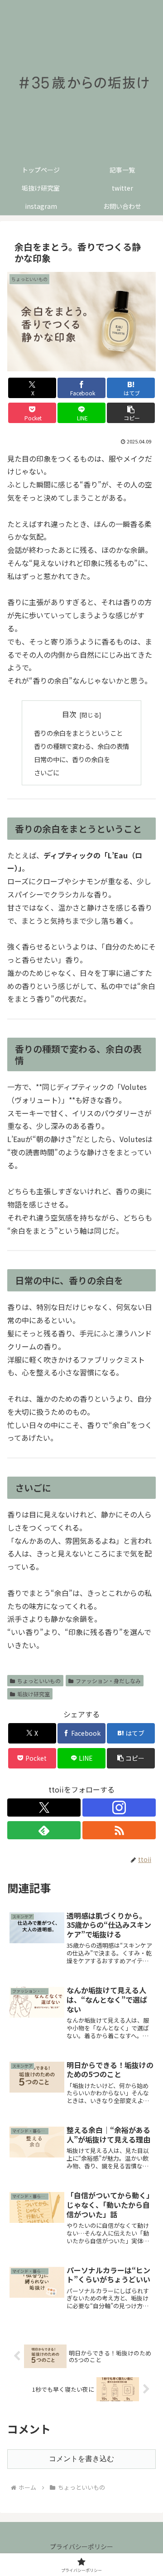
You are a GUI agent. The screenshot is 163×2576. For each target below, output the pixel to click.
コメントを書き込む (81, 2459)
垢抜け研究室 (34, 1694)
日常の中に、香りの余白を (72, 759)
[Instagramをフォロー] (119, 1808)
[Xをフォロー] (44, 1808)
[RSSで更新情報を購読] (119, 1830)
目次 (69, 714)
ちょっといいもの (39, 1681)
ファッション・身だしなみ (108, 1681)
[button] (131, 413)
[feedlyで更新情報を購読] (44, 1830)
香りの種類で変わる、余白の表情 (81, 746)
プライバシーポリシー (81, 2546)
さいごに (47, 772)
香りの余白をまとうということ (78, 733)
